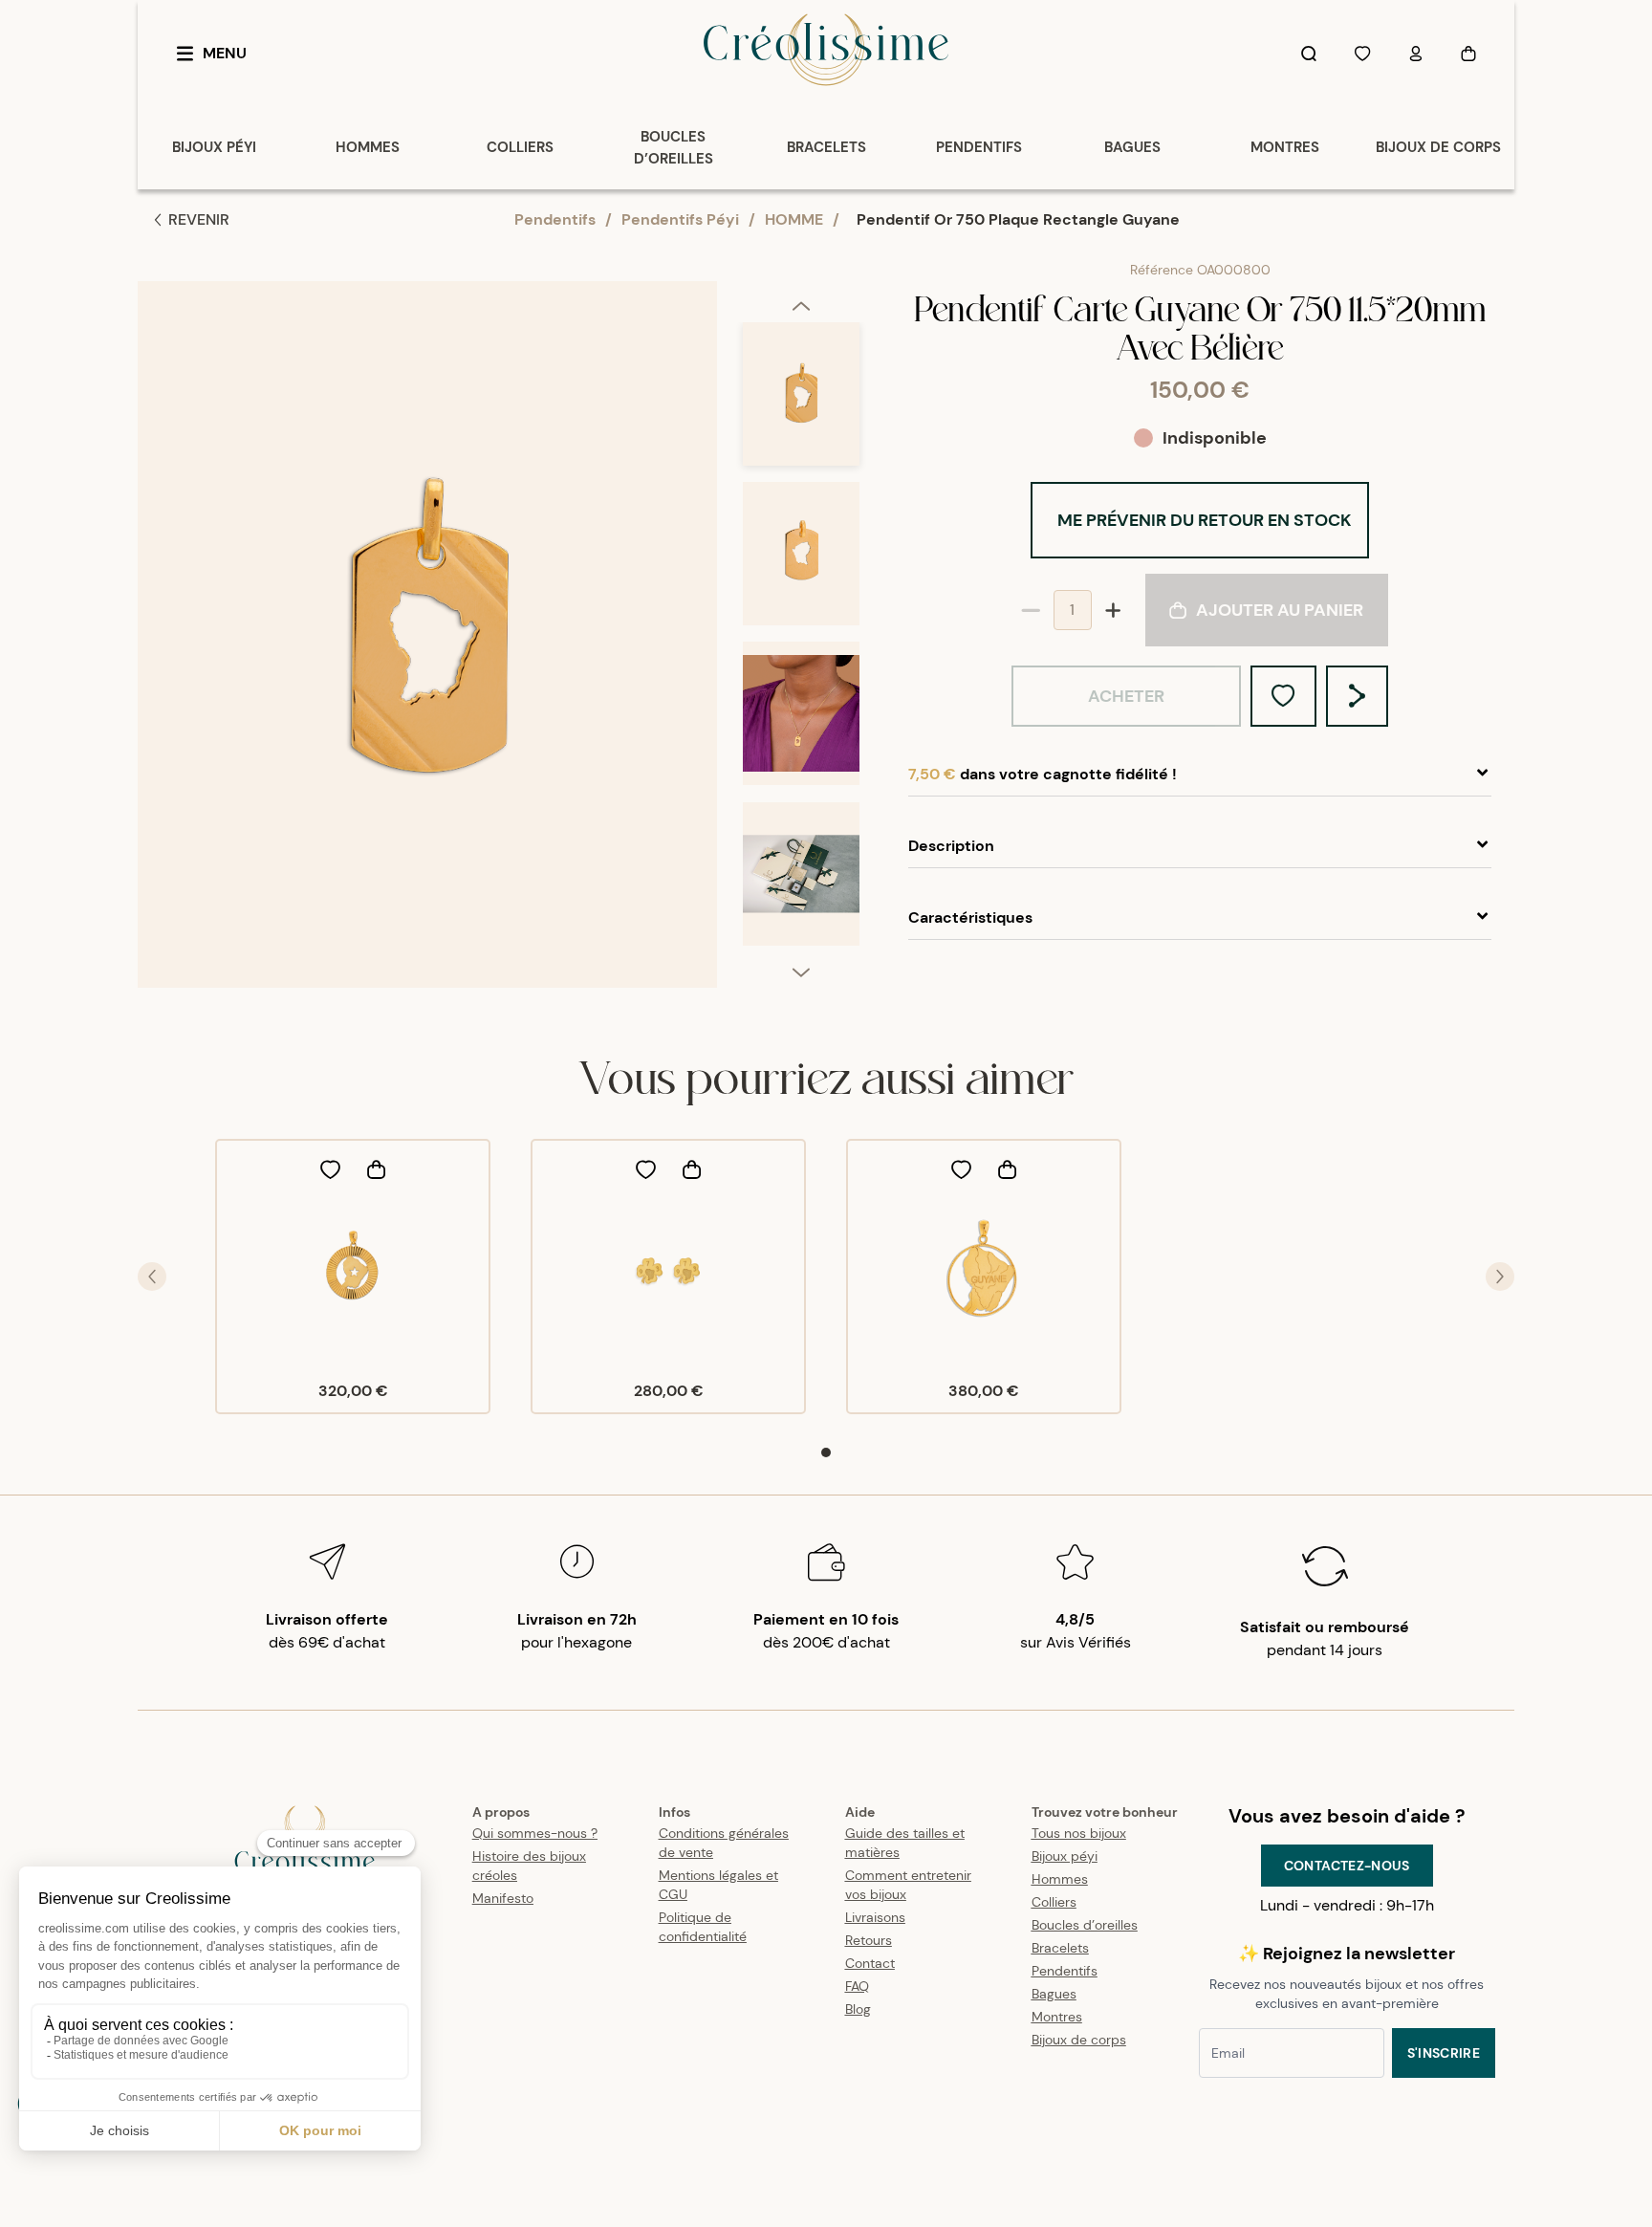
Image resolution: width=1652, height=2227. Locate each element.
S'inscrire (1444, 2053)
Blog (858, 2009)
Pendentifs (555, 219)
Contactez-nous (1347, 1866)
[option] (801, 402)
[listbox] (801, 642)
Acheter (1126, 696)
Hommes (1060, 1879)
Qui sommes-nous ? (535, 1833)
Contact (870, 1963)
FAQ (857, 1986)
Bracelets (1060, 1948)
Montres (1057, 2017)
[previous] (801, 305)
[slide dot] (826, 1452)
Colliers (1054, 1902)
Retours (869, 1940)
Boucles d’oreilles (1085, 1925)
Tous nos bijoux (1079, 1833)
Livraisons (875, 1917)
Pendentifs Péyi (680, 219)
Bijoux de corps (1079, 2040)
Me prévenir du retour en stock (1205, 520)
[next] (801, 972)
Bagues (1054, 1994)
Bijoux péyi (1065, 1856)
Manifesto (503, 1898)
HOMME (794, 219)
